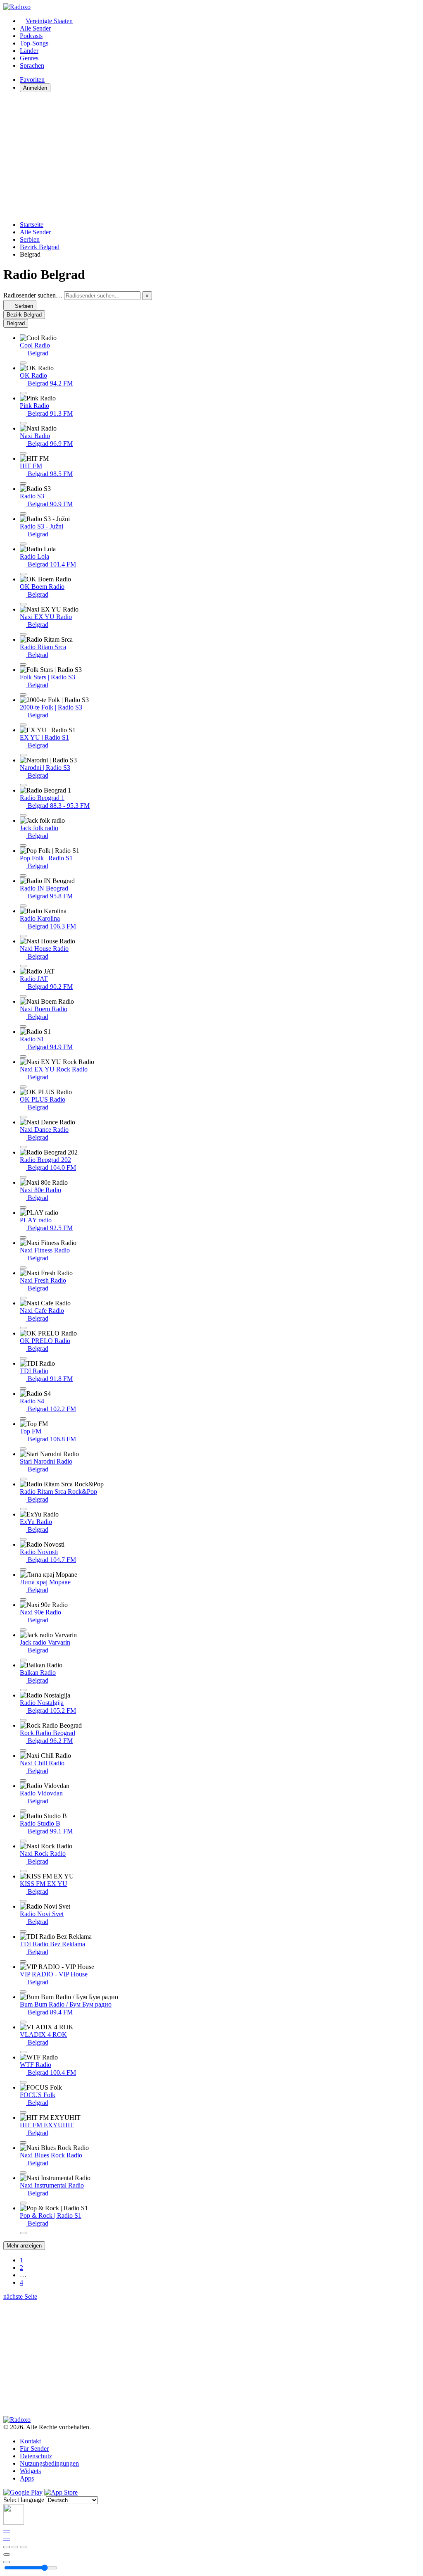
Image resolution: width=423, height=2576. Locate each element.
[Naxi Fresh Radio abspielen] (23, 1298)
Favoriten (32, 80)
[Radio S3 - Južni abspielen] (23, 544)
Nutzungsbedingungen (49, 2463)
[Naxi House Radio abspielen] (23, 966)
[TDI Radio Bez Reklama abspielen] (23, 1962)
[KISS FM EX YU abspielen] (23, 1901)
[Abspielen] (15, 2547)
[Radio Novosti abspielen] (23, 1569)
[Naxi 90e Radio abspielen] (23, 1630)
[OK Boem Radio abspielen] (23, 604)
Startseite (32, 225)
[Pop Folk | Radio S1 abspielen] (23, 876)
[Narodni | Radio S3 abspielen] (23, 785)
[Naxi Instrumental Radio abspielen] (23, 2203)
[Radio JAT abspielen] (23, 996)
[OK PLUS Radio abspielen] (23, 1117)
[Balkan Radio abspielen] (23, 1690)
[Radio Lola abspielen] (23, 574)
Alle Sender (35, 28)
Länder (29, 51)
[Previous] (7, 2547)
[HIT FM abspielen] (23, 483)
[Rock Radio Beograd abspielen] (23, 1750)
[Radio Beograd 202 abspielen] (23, 1177)
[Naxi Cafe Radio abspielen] (23, 1328)
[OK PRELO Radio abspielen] (23, 1358)
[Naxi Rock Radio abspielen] (23, 1871)
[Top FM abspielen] (23, 1449)
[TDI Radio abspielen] (23, 1388)
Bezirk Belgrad (40, 247)
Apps (27, 2478)
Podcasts (31, 36)
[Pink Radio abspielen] (23, 423)
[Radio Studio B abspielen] (23, 1841)
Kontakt (30, 2441)
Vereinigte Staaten (49, 21)
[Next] (23, 2547)
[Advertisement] (211, 157)
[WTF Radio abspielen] (23, 2082)
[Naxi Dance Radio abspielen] (23, 1147)
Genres (29, 58)
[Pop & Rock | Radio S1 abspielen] (23, 2233)
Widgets (30, 2471)
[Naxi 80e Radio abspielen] (23, 1207)
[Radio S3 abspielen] (23, 514)
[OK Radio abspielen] (23, 393)
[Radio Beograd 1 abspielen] (23, 815)
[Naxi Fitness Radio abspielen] (23, 1268)
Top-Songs (34, 43)
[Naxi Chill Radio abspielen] (23, 1781)
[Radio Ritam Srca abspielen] (23, 664)
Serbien (30, 239)
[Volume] (7, 2562)
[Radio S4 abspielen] (23, 1419)
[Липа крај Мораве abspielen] (23, 1600)
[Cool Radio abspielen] (23, 363)
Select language (24, 2500)
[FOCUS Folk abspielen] (23, 2112)
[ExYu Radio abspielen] (23, 1539)
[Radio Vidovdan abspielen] (23, 1811)
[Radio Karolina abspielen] (23, 936)
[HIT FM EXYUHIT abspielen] (23, 2143)
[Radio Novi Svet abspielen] (23, 1931)
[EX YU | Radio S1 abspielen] (23, 755)
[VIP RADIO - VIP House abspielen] (23, 1992)
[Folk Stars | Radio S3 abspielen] (23, 695)
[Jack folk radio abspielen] (23, 845)
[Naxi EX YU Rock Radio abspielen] (23, 1087)
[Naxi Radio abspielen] (23, 453)
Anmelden (35, 88)
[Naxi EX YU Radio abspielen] (23, 634)
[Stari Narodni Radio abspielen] (23, 1479)
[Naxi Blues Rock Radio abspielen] (23, 2173)
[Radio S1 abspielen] (23, 1057)
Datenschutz (36, 2456)
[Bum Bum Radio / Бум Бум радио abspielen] (23, 2022)
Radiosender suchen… (33, 295)
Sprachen (32, 65)
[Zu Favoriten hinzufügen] (7, 2555)
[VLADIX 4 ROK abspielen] (23, 2052)
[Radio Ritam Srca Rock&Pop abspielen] (23, 1509)
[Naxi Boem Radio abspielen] (23, 1026)
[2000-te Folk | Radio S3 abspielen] (23, 725)
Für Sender (34, 2449)
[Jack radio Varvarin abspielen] (23, 1660)
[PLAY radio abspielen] (23, 1238)
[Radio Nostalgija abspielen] (23, 1720)
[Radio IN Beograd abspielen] (23, 906)
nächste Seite (20, 2296)
